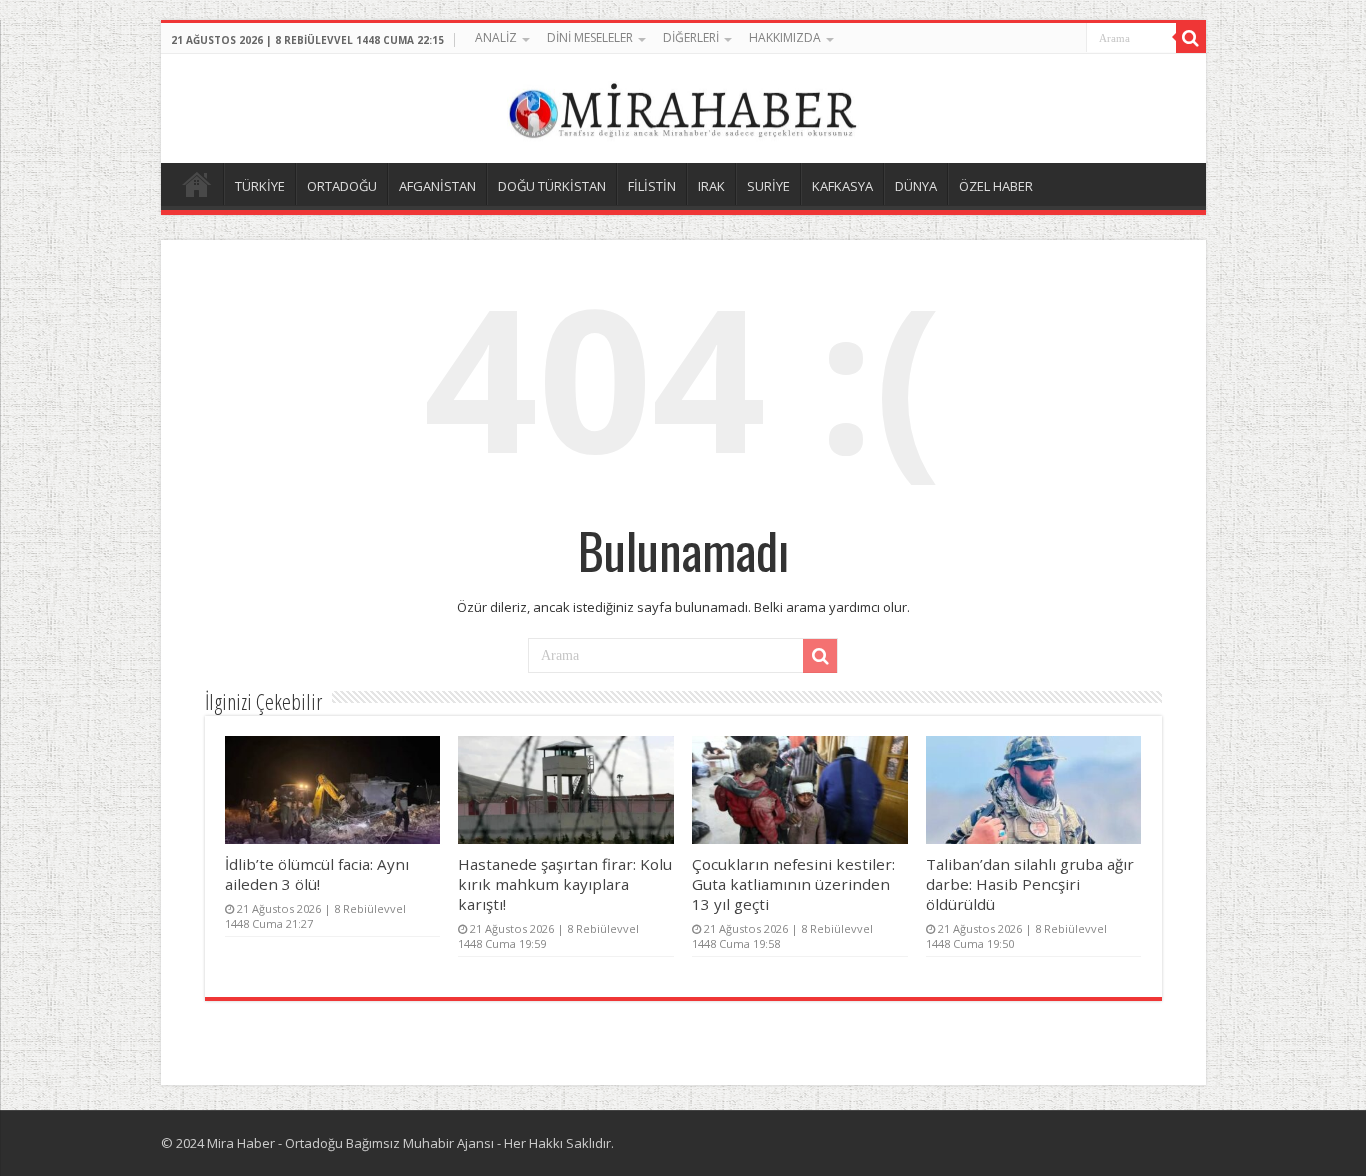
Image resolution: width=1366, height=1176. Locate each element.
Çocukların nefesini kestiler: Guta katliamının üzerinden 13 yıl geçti (793, 884)
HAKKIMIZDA (785, 37)
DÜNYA (916, 186)
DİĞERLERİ (691, 37)
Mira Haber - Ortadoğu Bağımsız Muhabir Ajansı (350, 1143)
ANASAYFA (197, 184)
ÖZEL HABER (996, 186)
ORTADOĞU (342, 186)
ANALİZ (496, 37)
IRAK (711, 186)
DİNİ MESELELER (590, 37)
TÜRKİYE (260, 186)
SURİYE (768, 186)
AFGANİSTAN (437, 186)
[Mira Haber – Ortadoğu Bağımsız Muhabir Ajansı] (683, 105)
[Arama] (1191, 38)
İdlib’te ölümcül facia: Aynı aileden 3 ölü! (317, 874)
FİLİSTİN (652, 186)
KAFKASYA (842, 186)
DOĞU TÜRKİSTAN (552, 186)
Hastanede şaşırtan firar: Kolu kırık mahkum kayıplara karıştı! (565, 884)
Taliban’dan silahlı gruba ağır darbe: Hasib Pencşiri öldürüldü (1030, 884)
